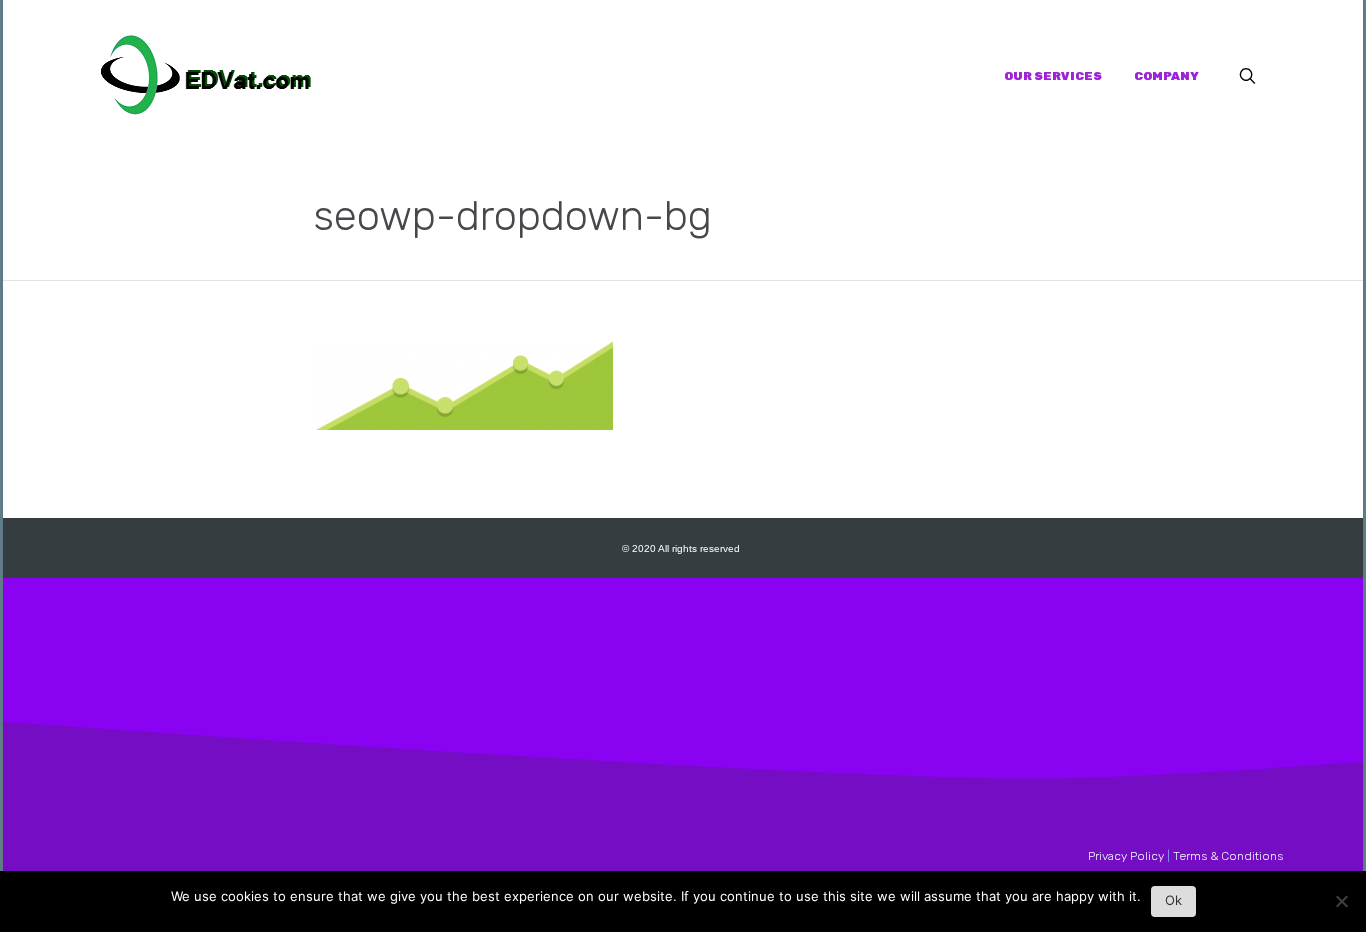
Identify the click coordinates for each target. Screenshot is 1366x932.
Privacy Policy (1126, 856)
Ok (1173, 900)
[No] (1341, 906)
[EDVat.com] (206, 76)
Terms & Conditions (1228, 856)
